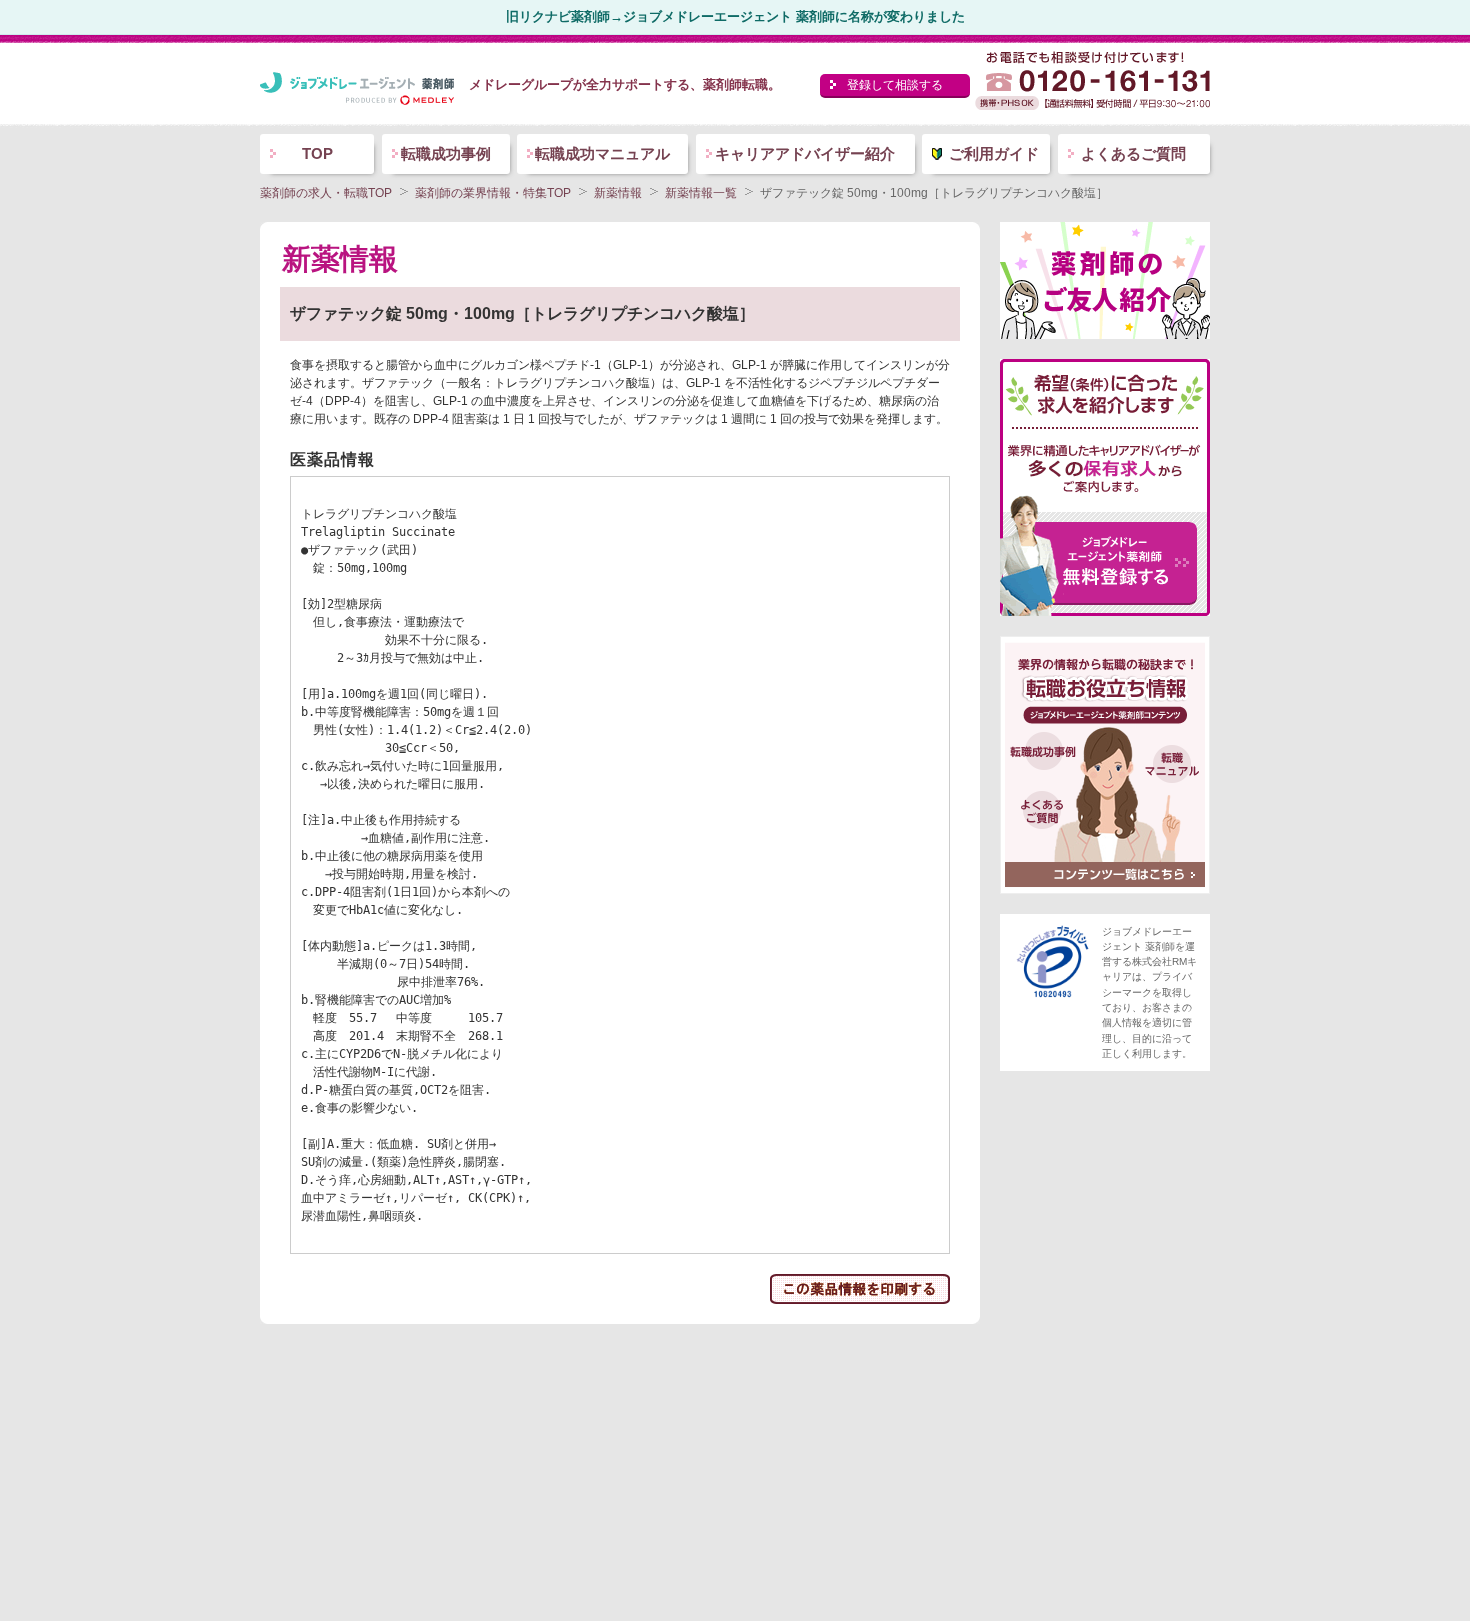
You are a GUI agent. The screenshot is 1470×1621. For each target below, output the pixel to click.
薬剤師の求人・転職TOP (326, 193)
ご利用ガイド (994, 153)
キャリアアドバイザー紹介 (805, 153)
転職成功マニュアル (602, 153)
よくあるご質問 (1133, 153)
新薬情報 (618, 193)
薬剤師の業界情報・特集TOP (493, 193)
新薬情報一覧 (701, 193)
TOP (317, 153)
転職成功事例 (446, 153)
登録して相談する (895, 85)
